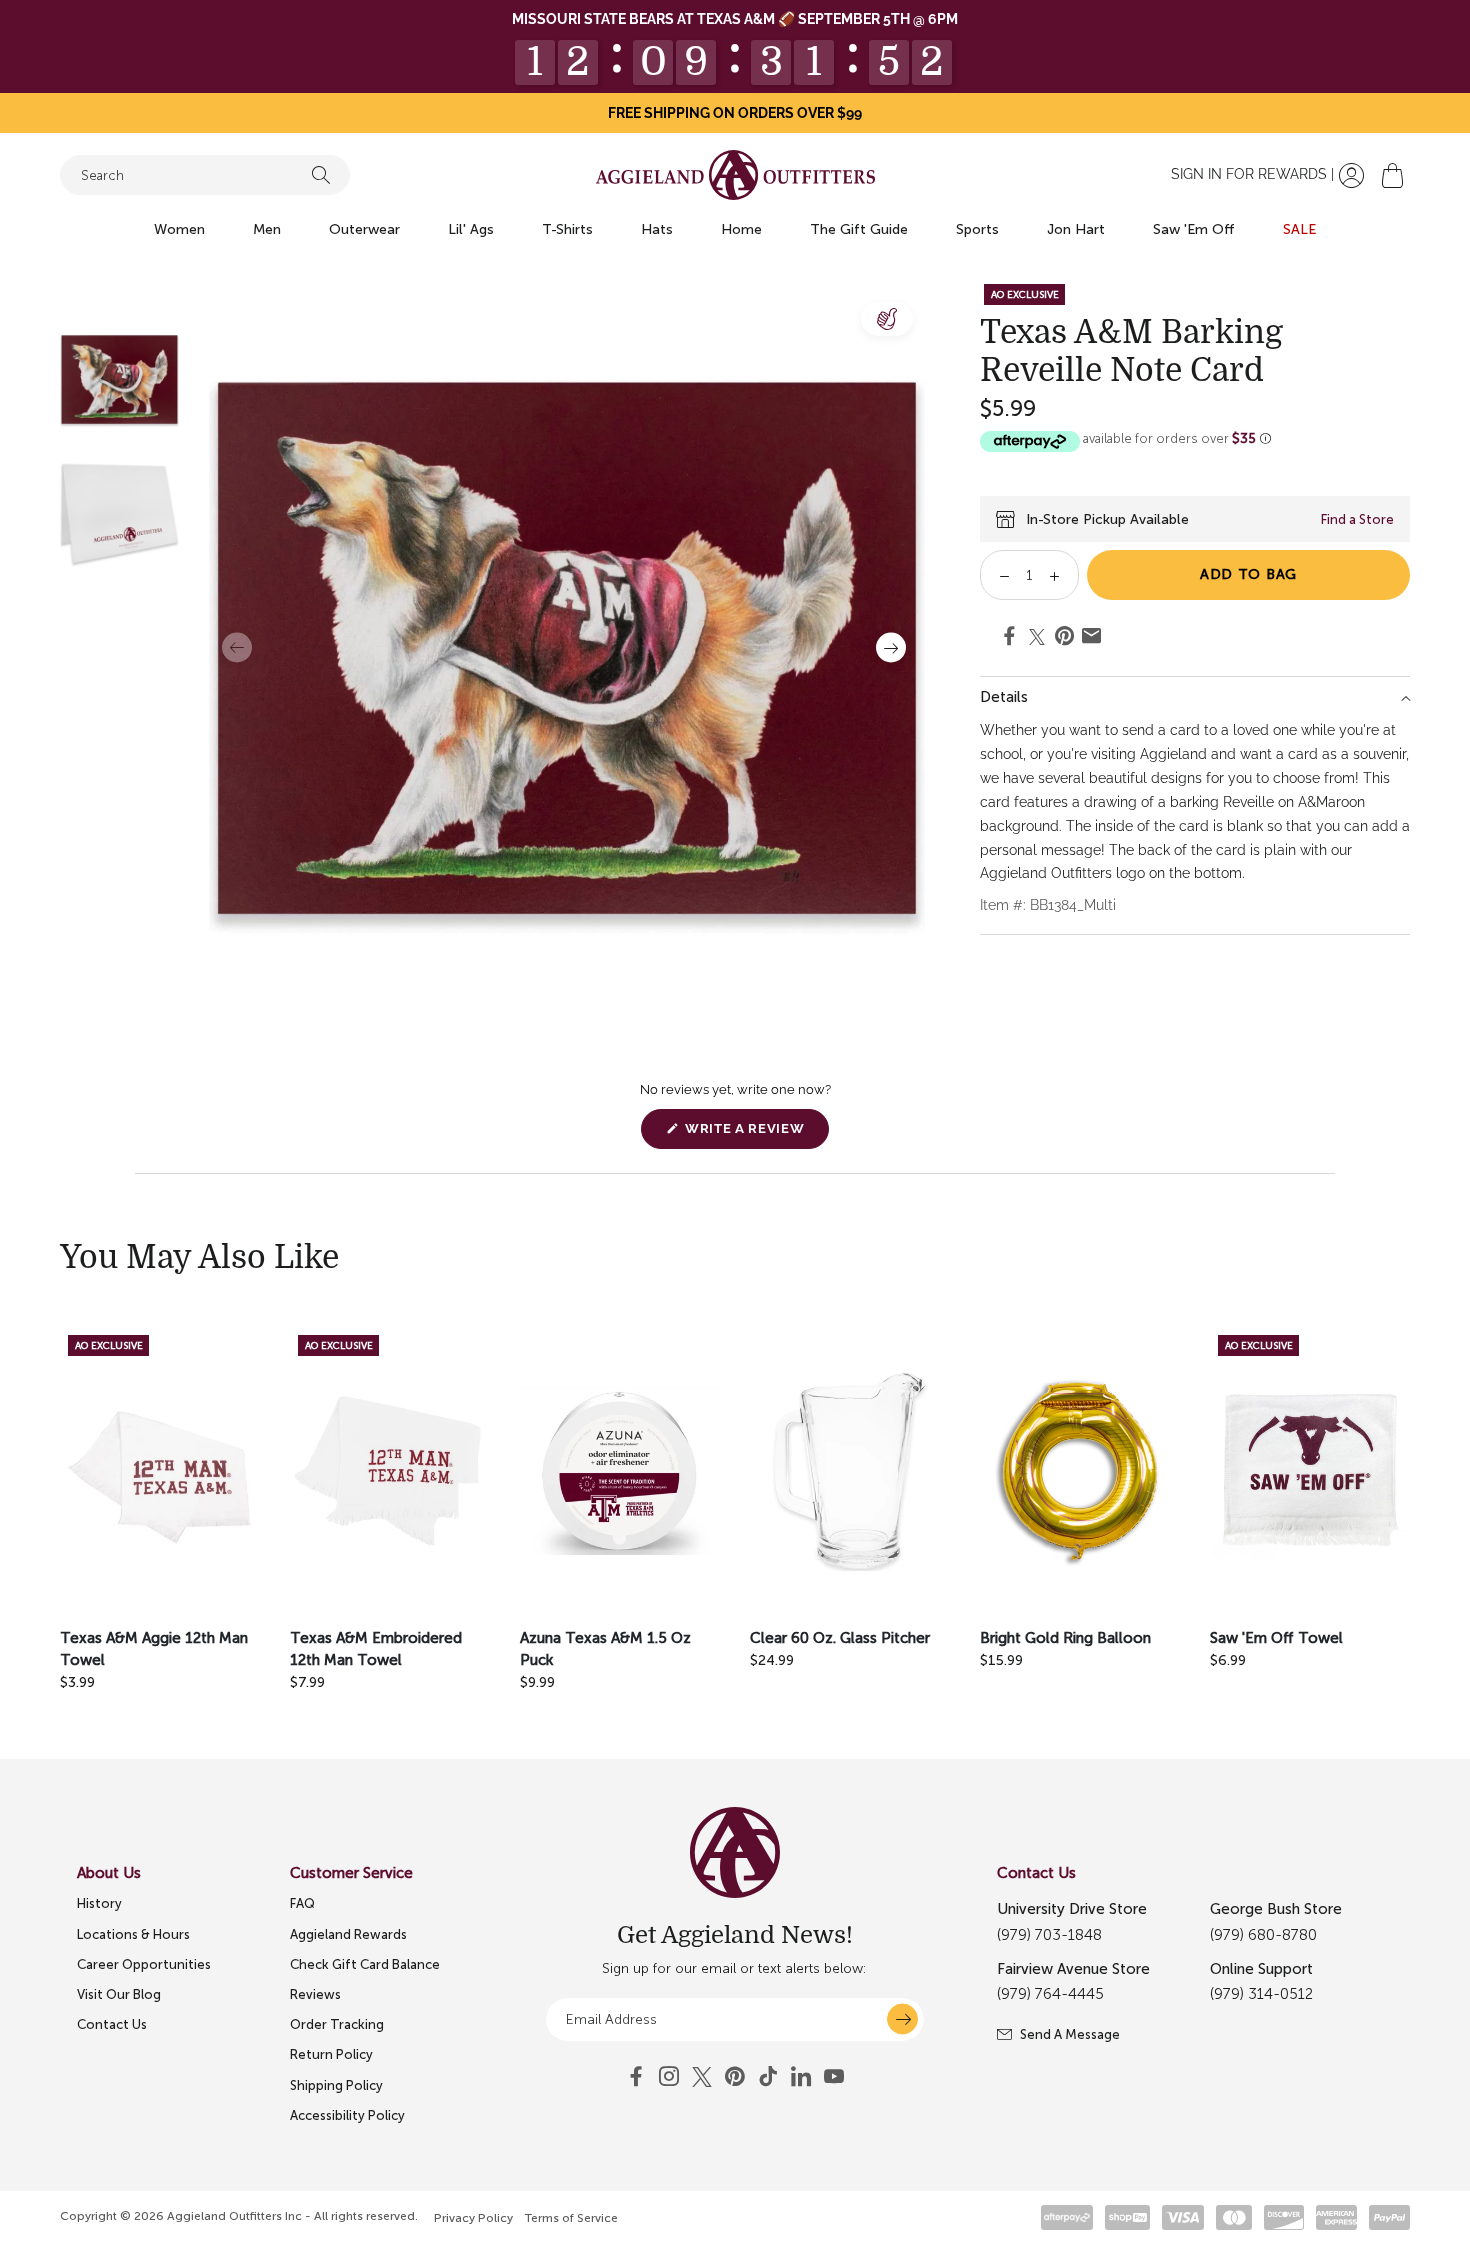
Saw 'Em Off (1194, 229)
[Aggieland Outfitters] (735, 175)
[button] (1392, 175)
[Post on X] (1037, 637)
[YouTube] (735, 2077)
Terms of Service (571, 2218)
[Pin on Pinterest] (1064, 639)
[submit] (902, 2019)
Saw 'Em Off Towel (1276, 1638)
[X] (702, 2077)
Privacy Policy (473, 2218)
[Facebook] (636, 2077)
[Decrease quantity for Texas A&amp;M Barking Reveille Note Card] (997, 575)
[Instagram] (669, 2077)
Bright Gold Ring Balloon (1065, 1638)
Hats (657, 229)
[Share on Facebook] (1009, 639)
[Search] (321, 175)
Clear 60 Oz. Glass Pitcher (840, 1638)
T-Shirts (567, 229)
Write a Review (755, 1134)
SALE (1299, 229)
